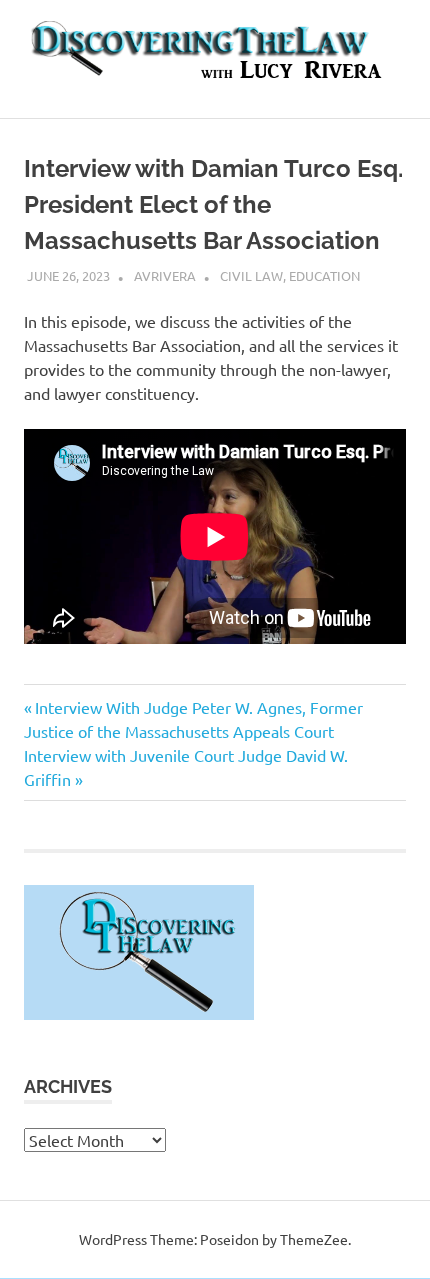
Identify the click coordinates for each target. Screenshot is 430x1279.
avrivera (165, 275)
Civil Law (251, 275)
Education (324, 275)
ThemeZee (314, 1239)
